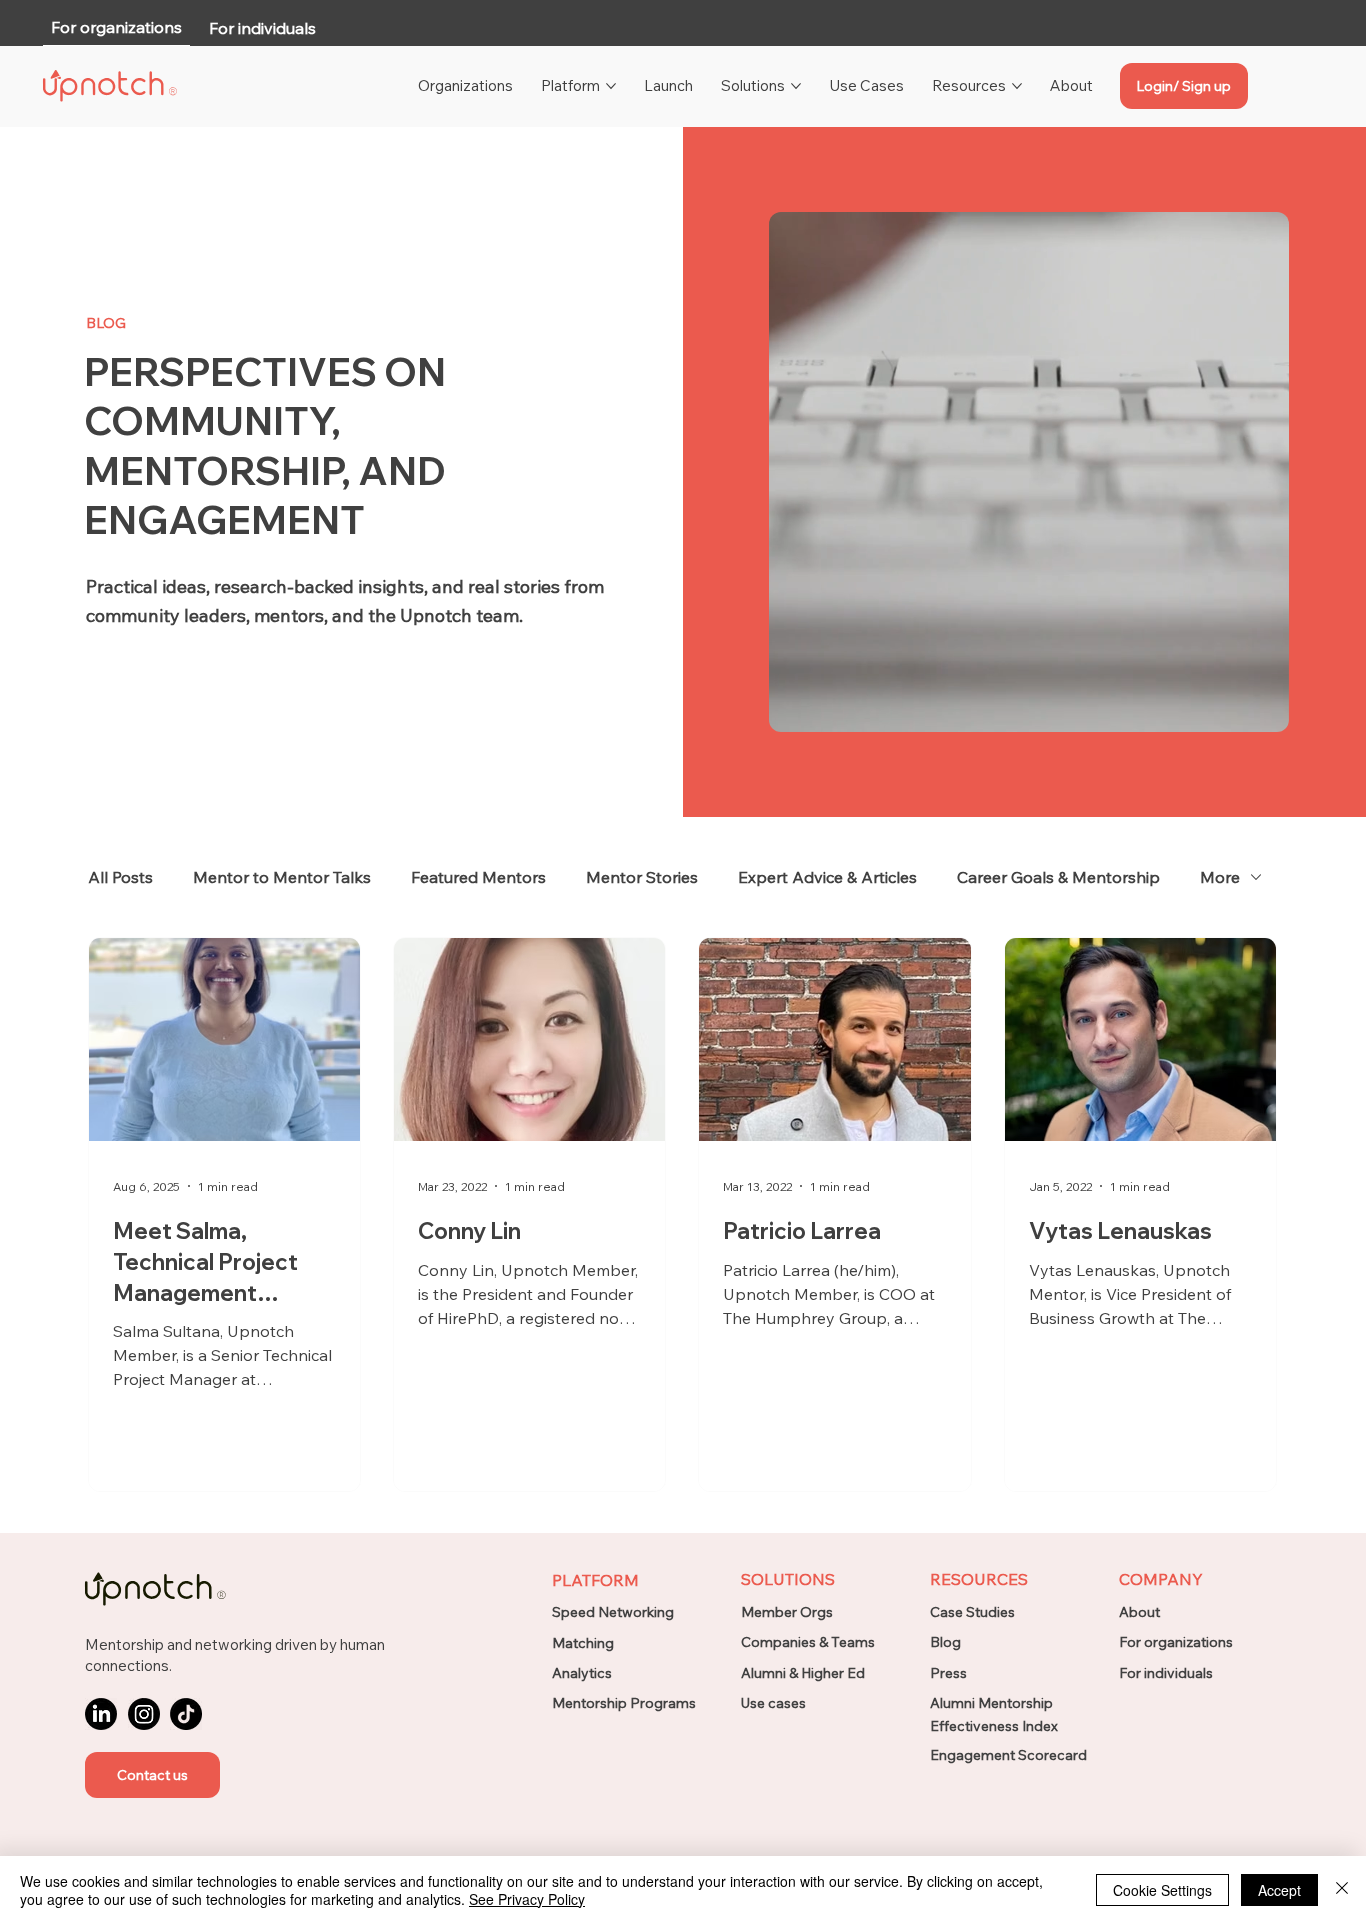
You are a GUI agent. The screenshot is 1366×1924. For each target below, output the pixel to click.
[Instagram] (144, 1714)
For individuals (1166, 1673)
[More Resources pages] (1017, 86)
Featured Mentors (478, 877)
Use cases (773, 1703)
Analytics (582, 1673)
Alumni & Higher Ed (803, 1673)
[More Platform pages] (611, 86)
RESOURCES (979, 1579)
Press (948, 1673)
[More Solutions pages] (796, 86)
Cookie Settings (1162, 1890)
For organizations (1176, 1642)
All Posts (120, 877)
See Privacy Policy (527, 1899)
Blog (945, 1642)
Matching (583, 1643)
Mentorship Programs (624, 1703)
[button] (152, 1775)
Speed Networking (613, 1612)
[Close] (1342, 1890)
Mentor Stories (642, 877)
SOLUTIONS (788, 1579)
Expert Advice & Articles (827, 877)
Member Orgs (787, 1612)
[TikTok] (186, 1714)
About (1139, 1612)
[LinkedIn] (101, 1714)
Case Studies (972, 1612)
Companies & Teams (808, 1642)
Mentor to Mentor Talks (282, 877)
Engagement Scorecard (1008, 1755)
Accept (1279, 1890)
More (1220, 877)
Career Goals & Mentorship (1058, 877)
